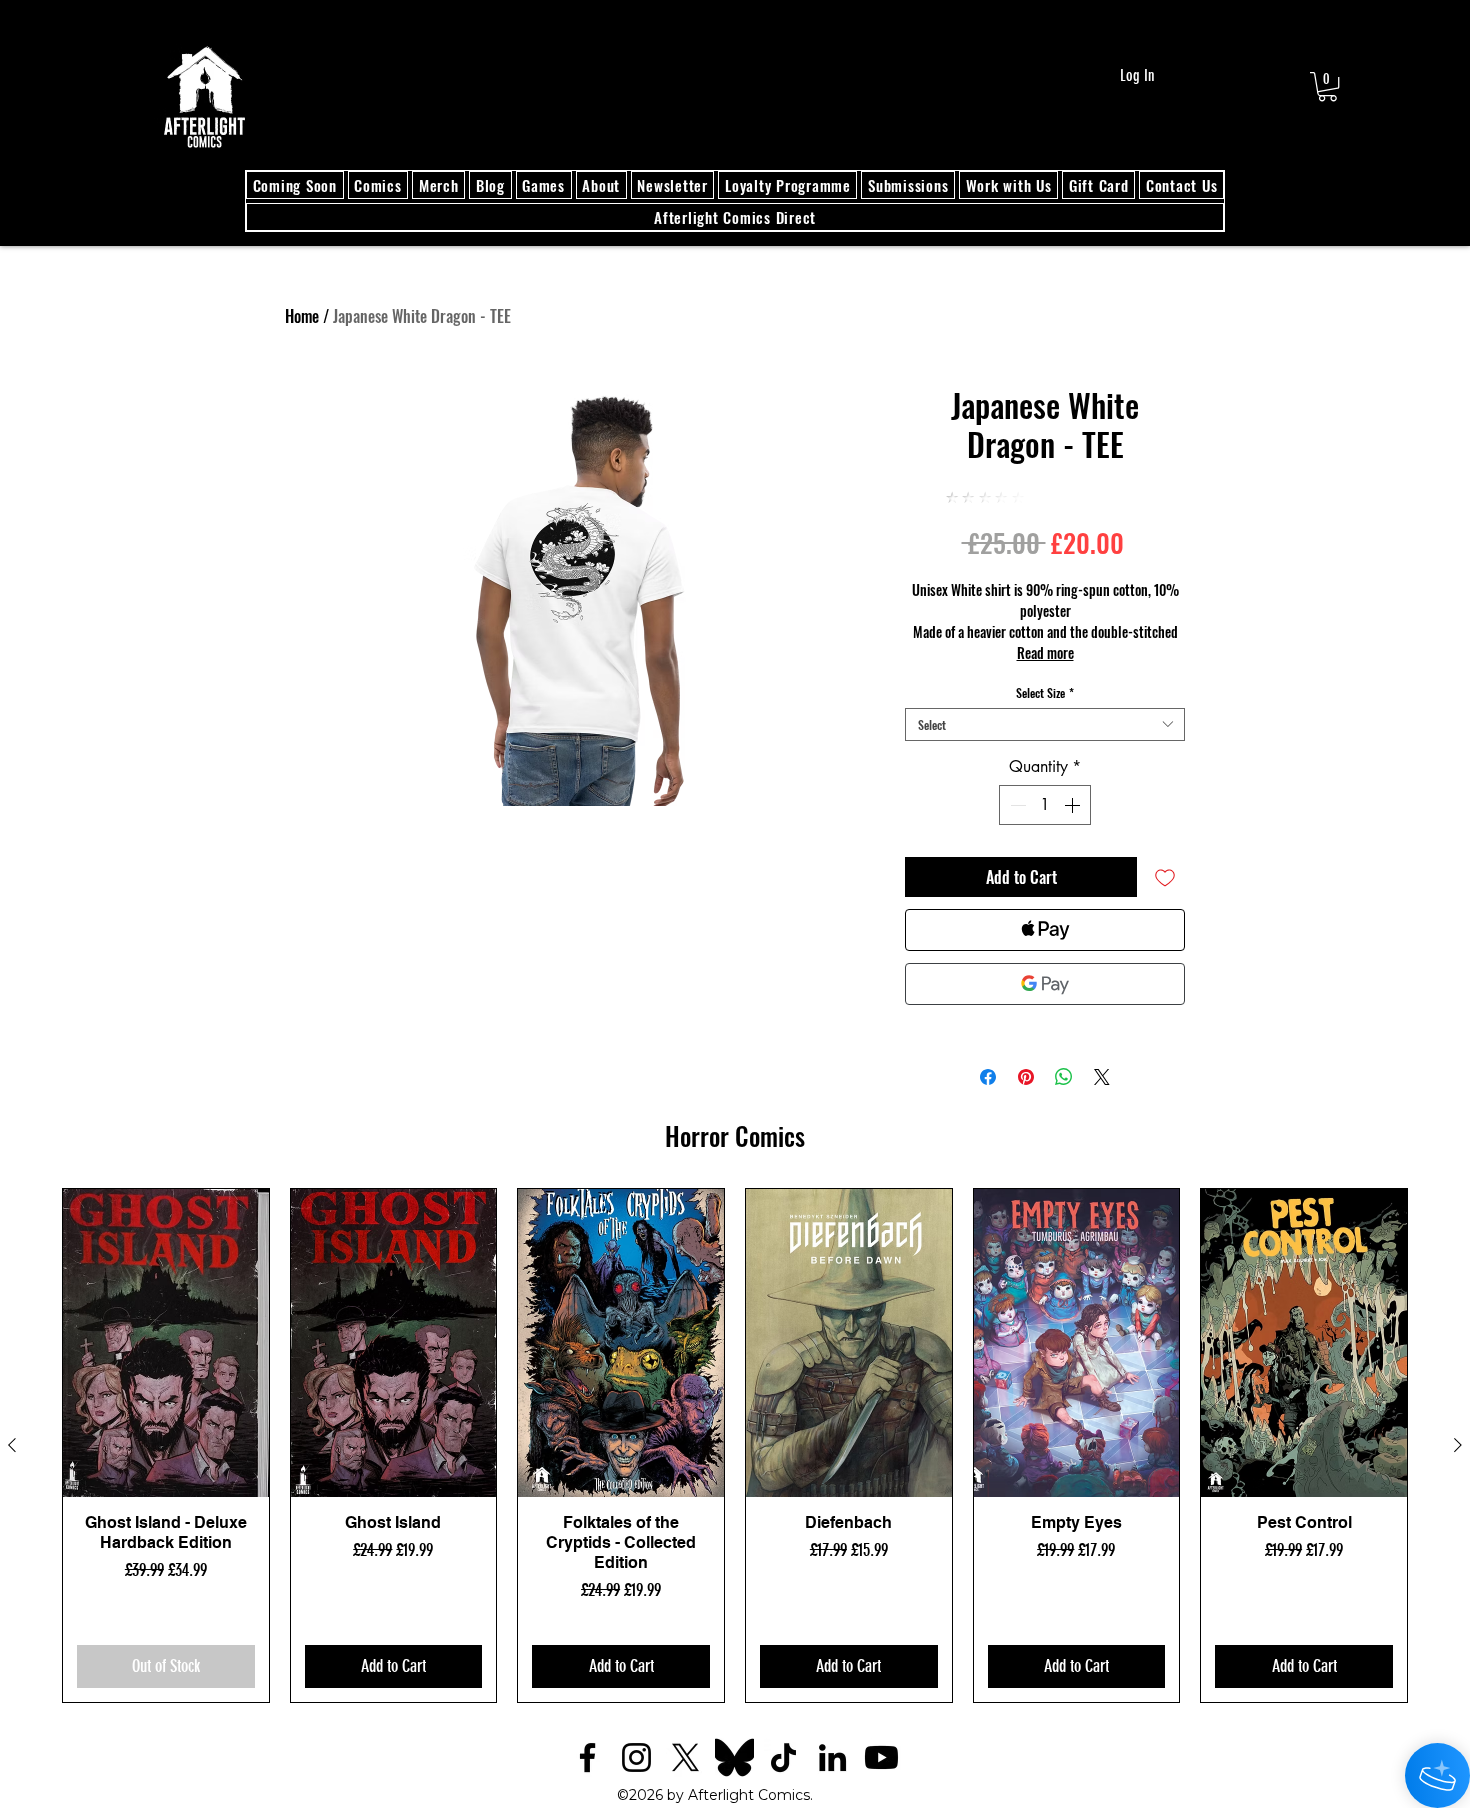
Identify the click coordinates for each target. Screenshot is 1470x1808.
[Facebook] (587, 1757)
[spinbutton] (1045, 805)
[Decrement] (1016, 805)
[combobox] (1045, 724)
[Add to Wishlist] (1165, 877)
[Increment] (1074, 805)
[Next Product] (1458, 1445)
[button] (1327, 86)
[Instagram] (636, 1757)
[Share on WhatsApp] (1064, 1077)
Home (302, 316)
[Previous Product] (12, 1445)
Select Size (1045, 692)
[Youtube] (881, 1757)
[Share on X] (1102, 1077)
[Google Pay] (1045, 984)
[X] (685, 1757)
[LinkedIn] (832, 1757)
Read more (1045, 652)
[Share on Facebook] (988, 1077)
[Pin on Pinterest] (1026, 1077)
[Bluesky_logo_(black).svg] (734, 1757)
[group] (735, 1445)
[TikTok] (783, 1757)
